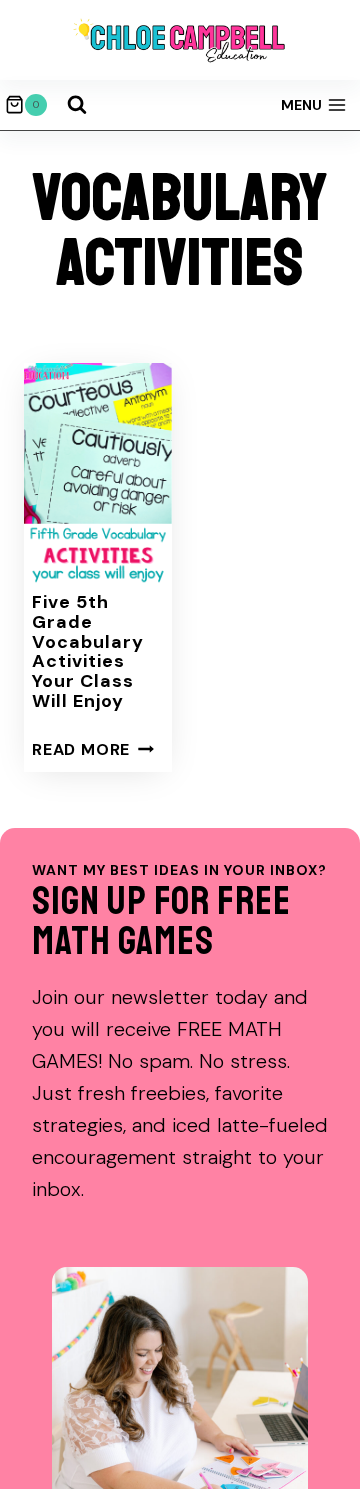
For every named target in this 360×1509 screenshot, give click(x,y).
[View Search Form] (77, 105)
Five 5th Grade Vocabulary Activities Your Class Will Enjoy (88, 651)
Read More (93, 749)
